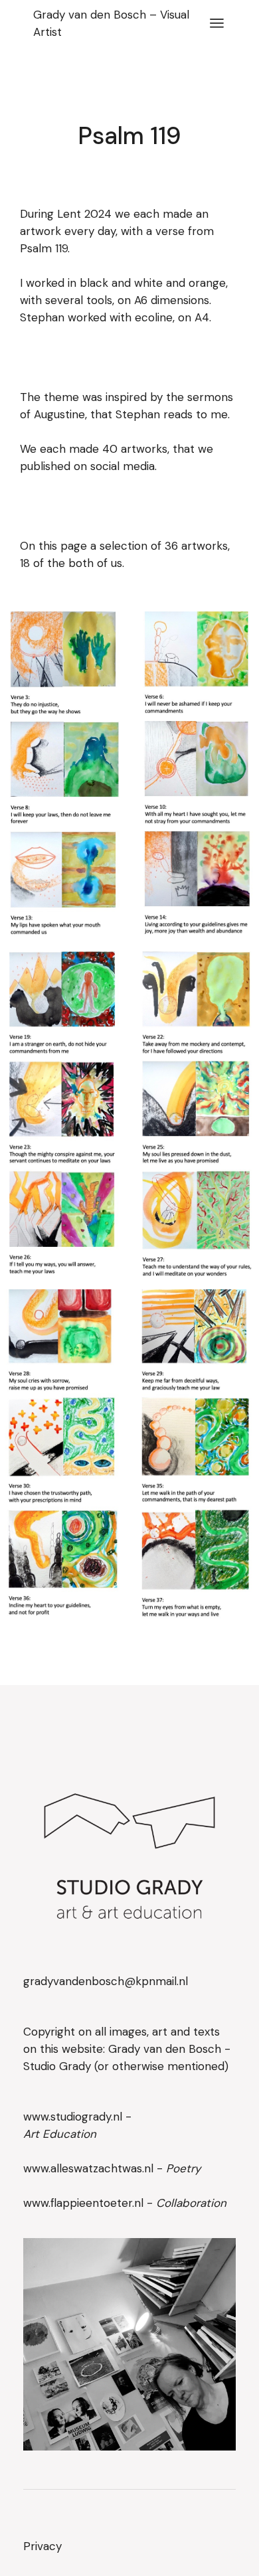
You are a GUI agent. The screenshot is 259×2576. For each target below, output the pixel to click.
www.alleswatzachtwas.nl (90, 2168)
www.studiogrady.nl (73, 2117)
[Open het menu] (217, 23)
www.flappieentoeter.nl (85, 2203)
